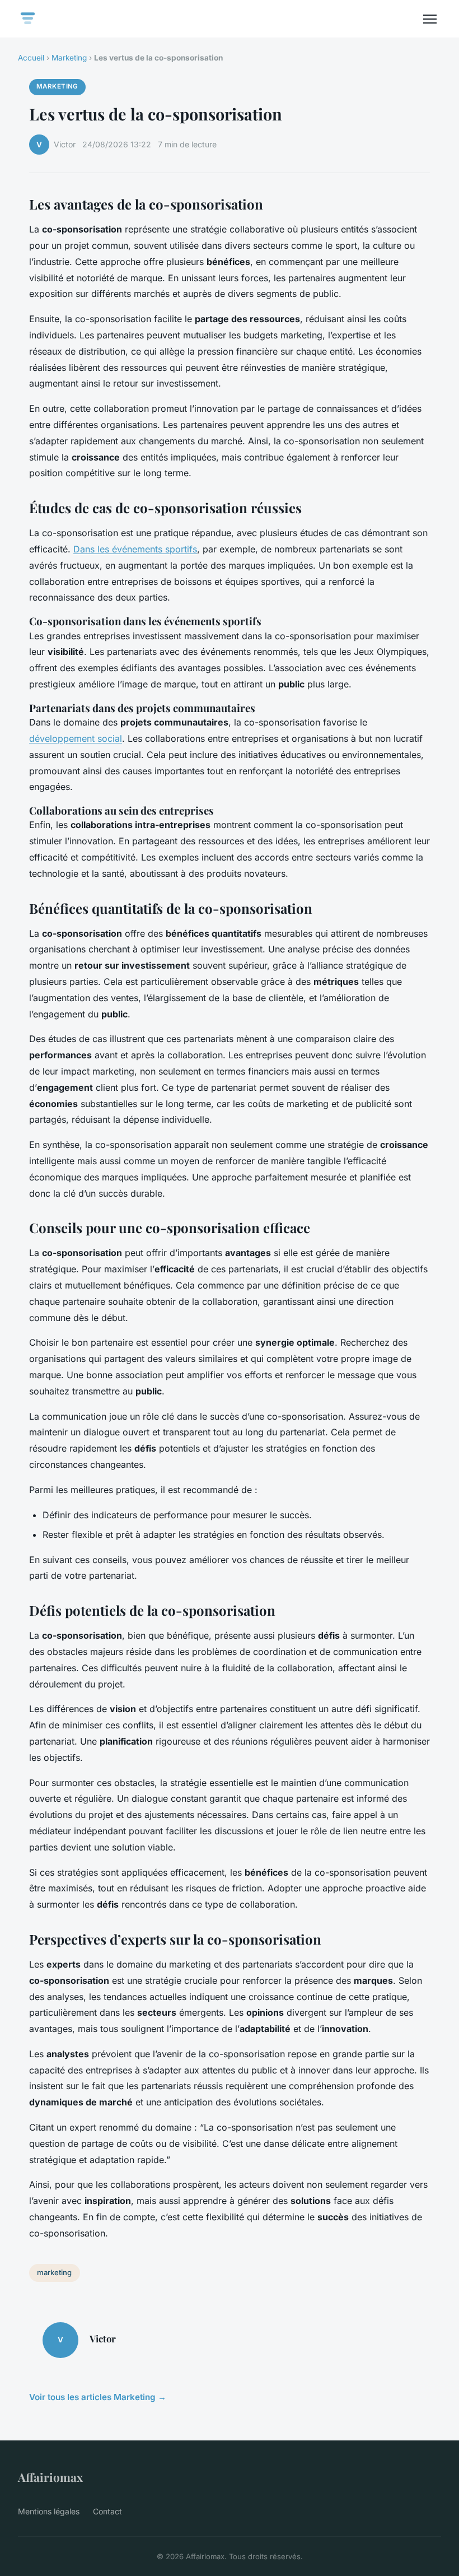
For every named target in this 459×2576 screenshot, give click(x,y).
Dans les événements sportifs (135, 549)
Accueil (31, 58)
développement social (76, 738)
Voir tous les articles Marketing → (98, 2397)
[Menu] (430, 19)
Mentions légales (49, 2511)
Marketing (69, 58)
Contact (107, 2511)
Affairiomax (50, 2477)
